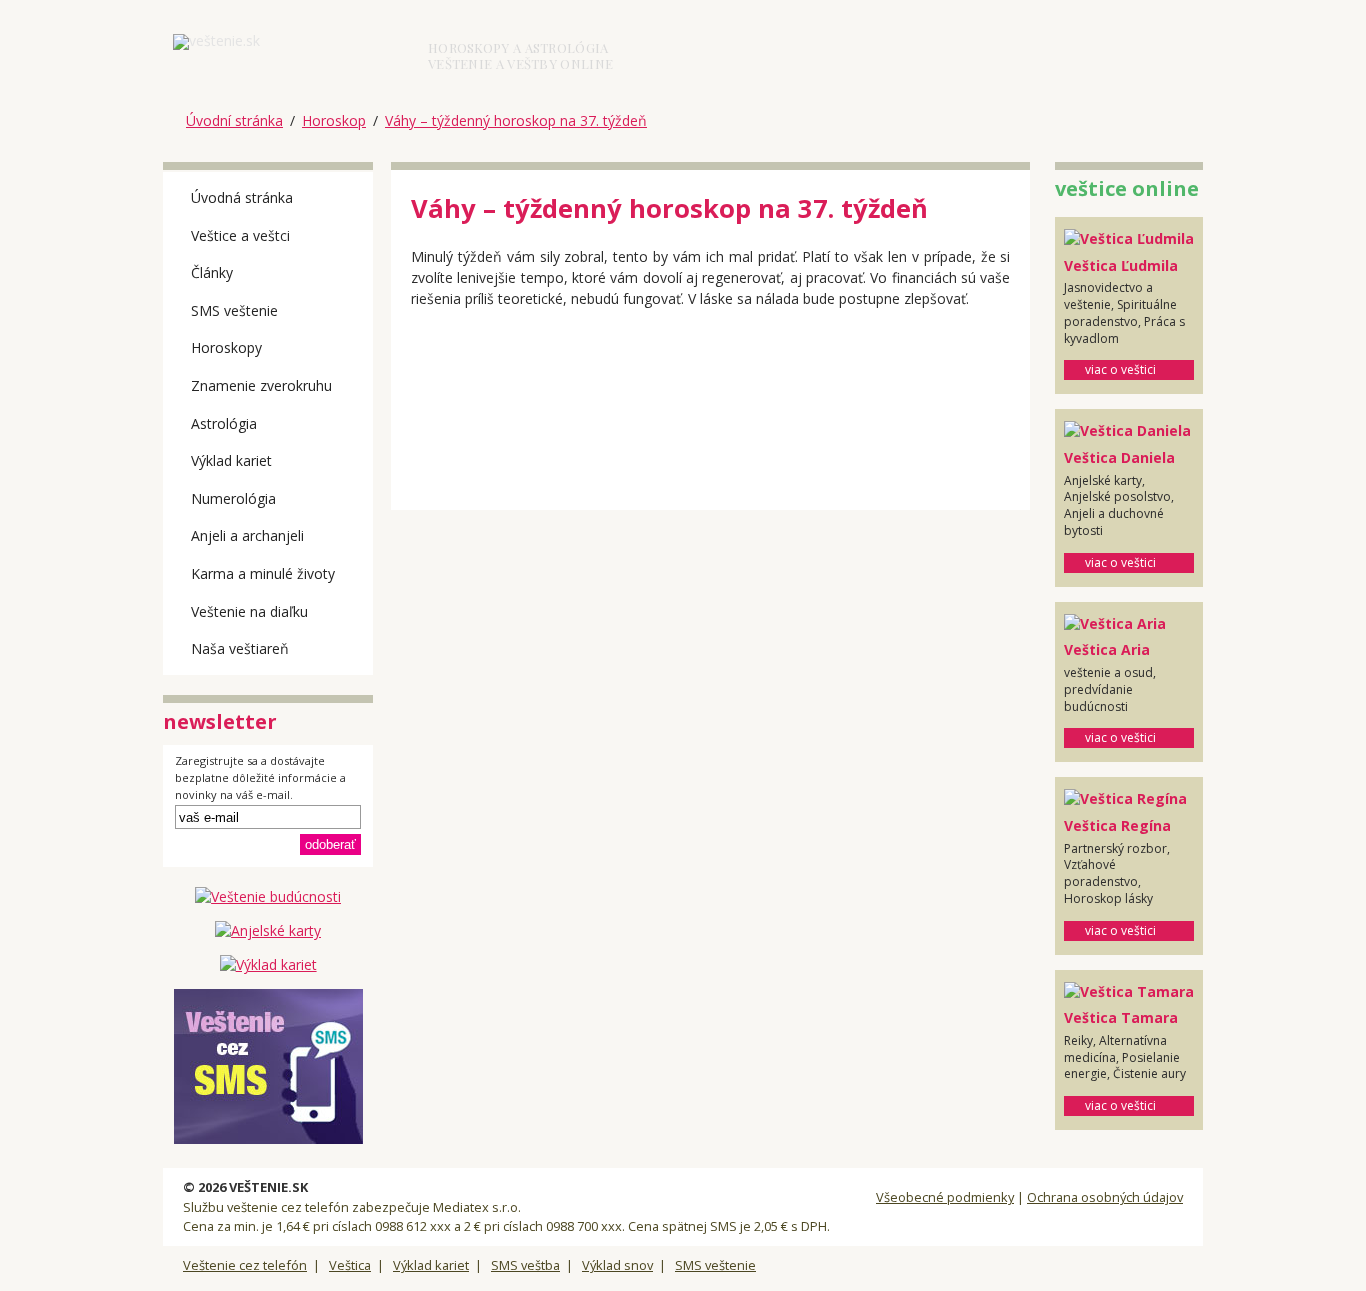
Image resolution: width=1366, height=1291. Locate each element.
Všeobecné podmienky (945, 1197)
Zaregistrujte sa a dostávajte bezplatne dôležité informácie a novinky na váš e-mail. (260, 778)
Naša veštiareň (240, 648)
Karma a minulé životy (263, 573)
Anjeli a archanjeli (247, 535)
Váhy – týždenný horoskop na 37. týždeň (516, 120)
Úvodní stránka (234, 120)
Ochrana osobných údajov (1105, 1197)
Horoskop (334, 120)
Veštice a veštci (240, 235)
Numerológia (233, 498)
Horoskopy (226, 347)
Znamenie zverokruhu (261, 385)
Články (212, 272)
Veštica (350, 1265)
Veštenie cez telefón (245, 1265)
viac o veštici (1120, 369)
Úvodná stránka (242, 197)
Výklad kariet (231, 460)
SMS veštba (525, 1265)
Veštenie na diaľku (249, 611)
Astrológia (224, 423)
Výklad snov (617, 1265)
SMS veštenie (234, 310)
